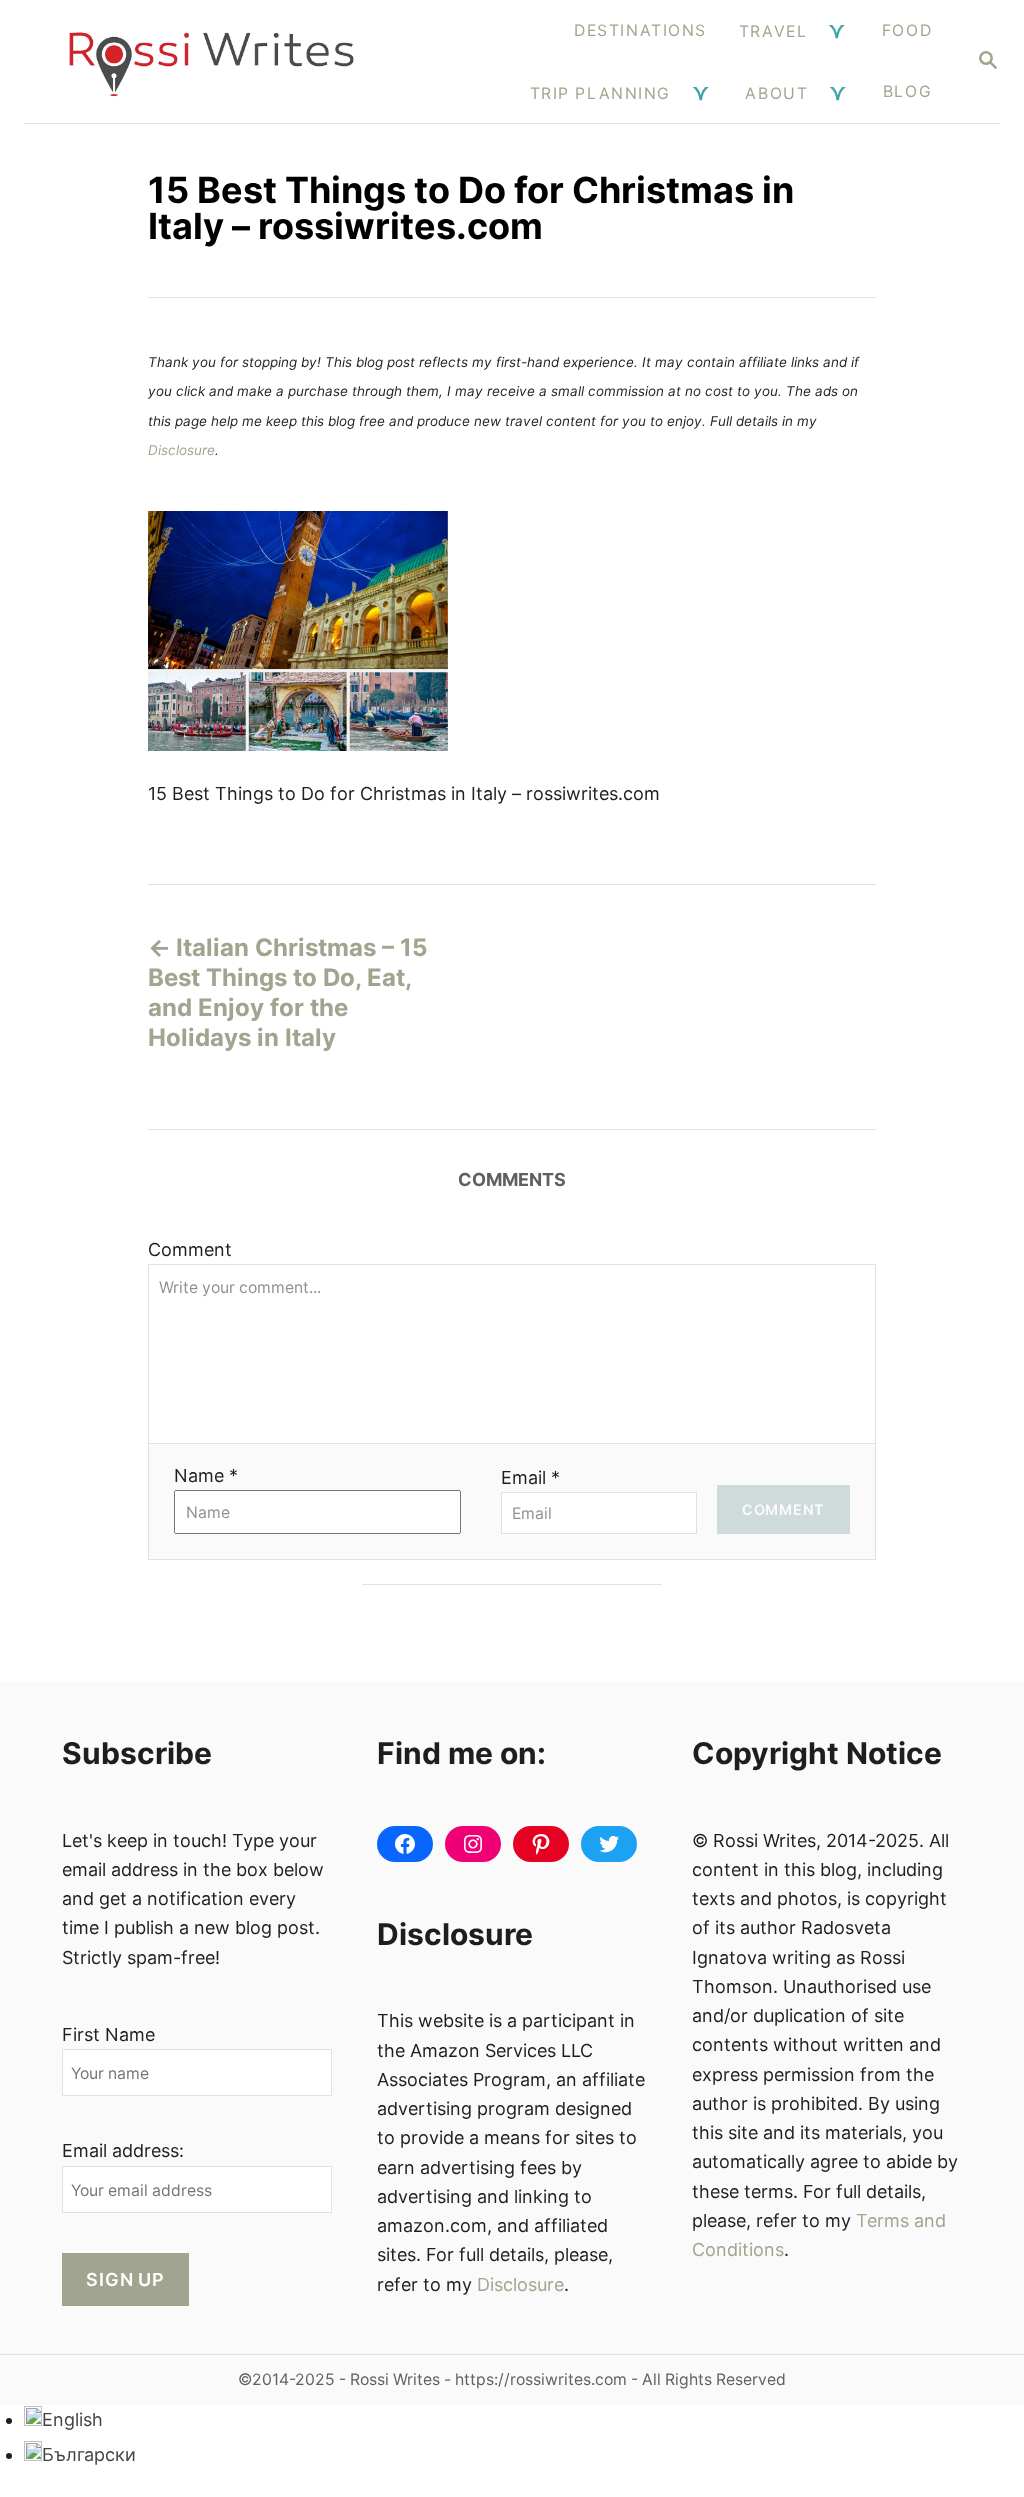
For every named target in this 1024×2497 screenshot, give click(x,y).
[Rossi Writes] (211, 61)
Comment (190, 1249)
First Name (108, 2034)
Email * (530, 1477)
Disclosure (181, 450)
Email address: (123, 2150)
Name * (206, 1475)
